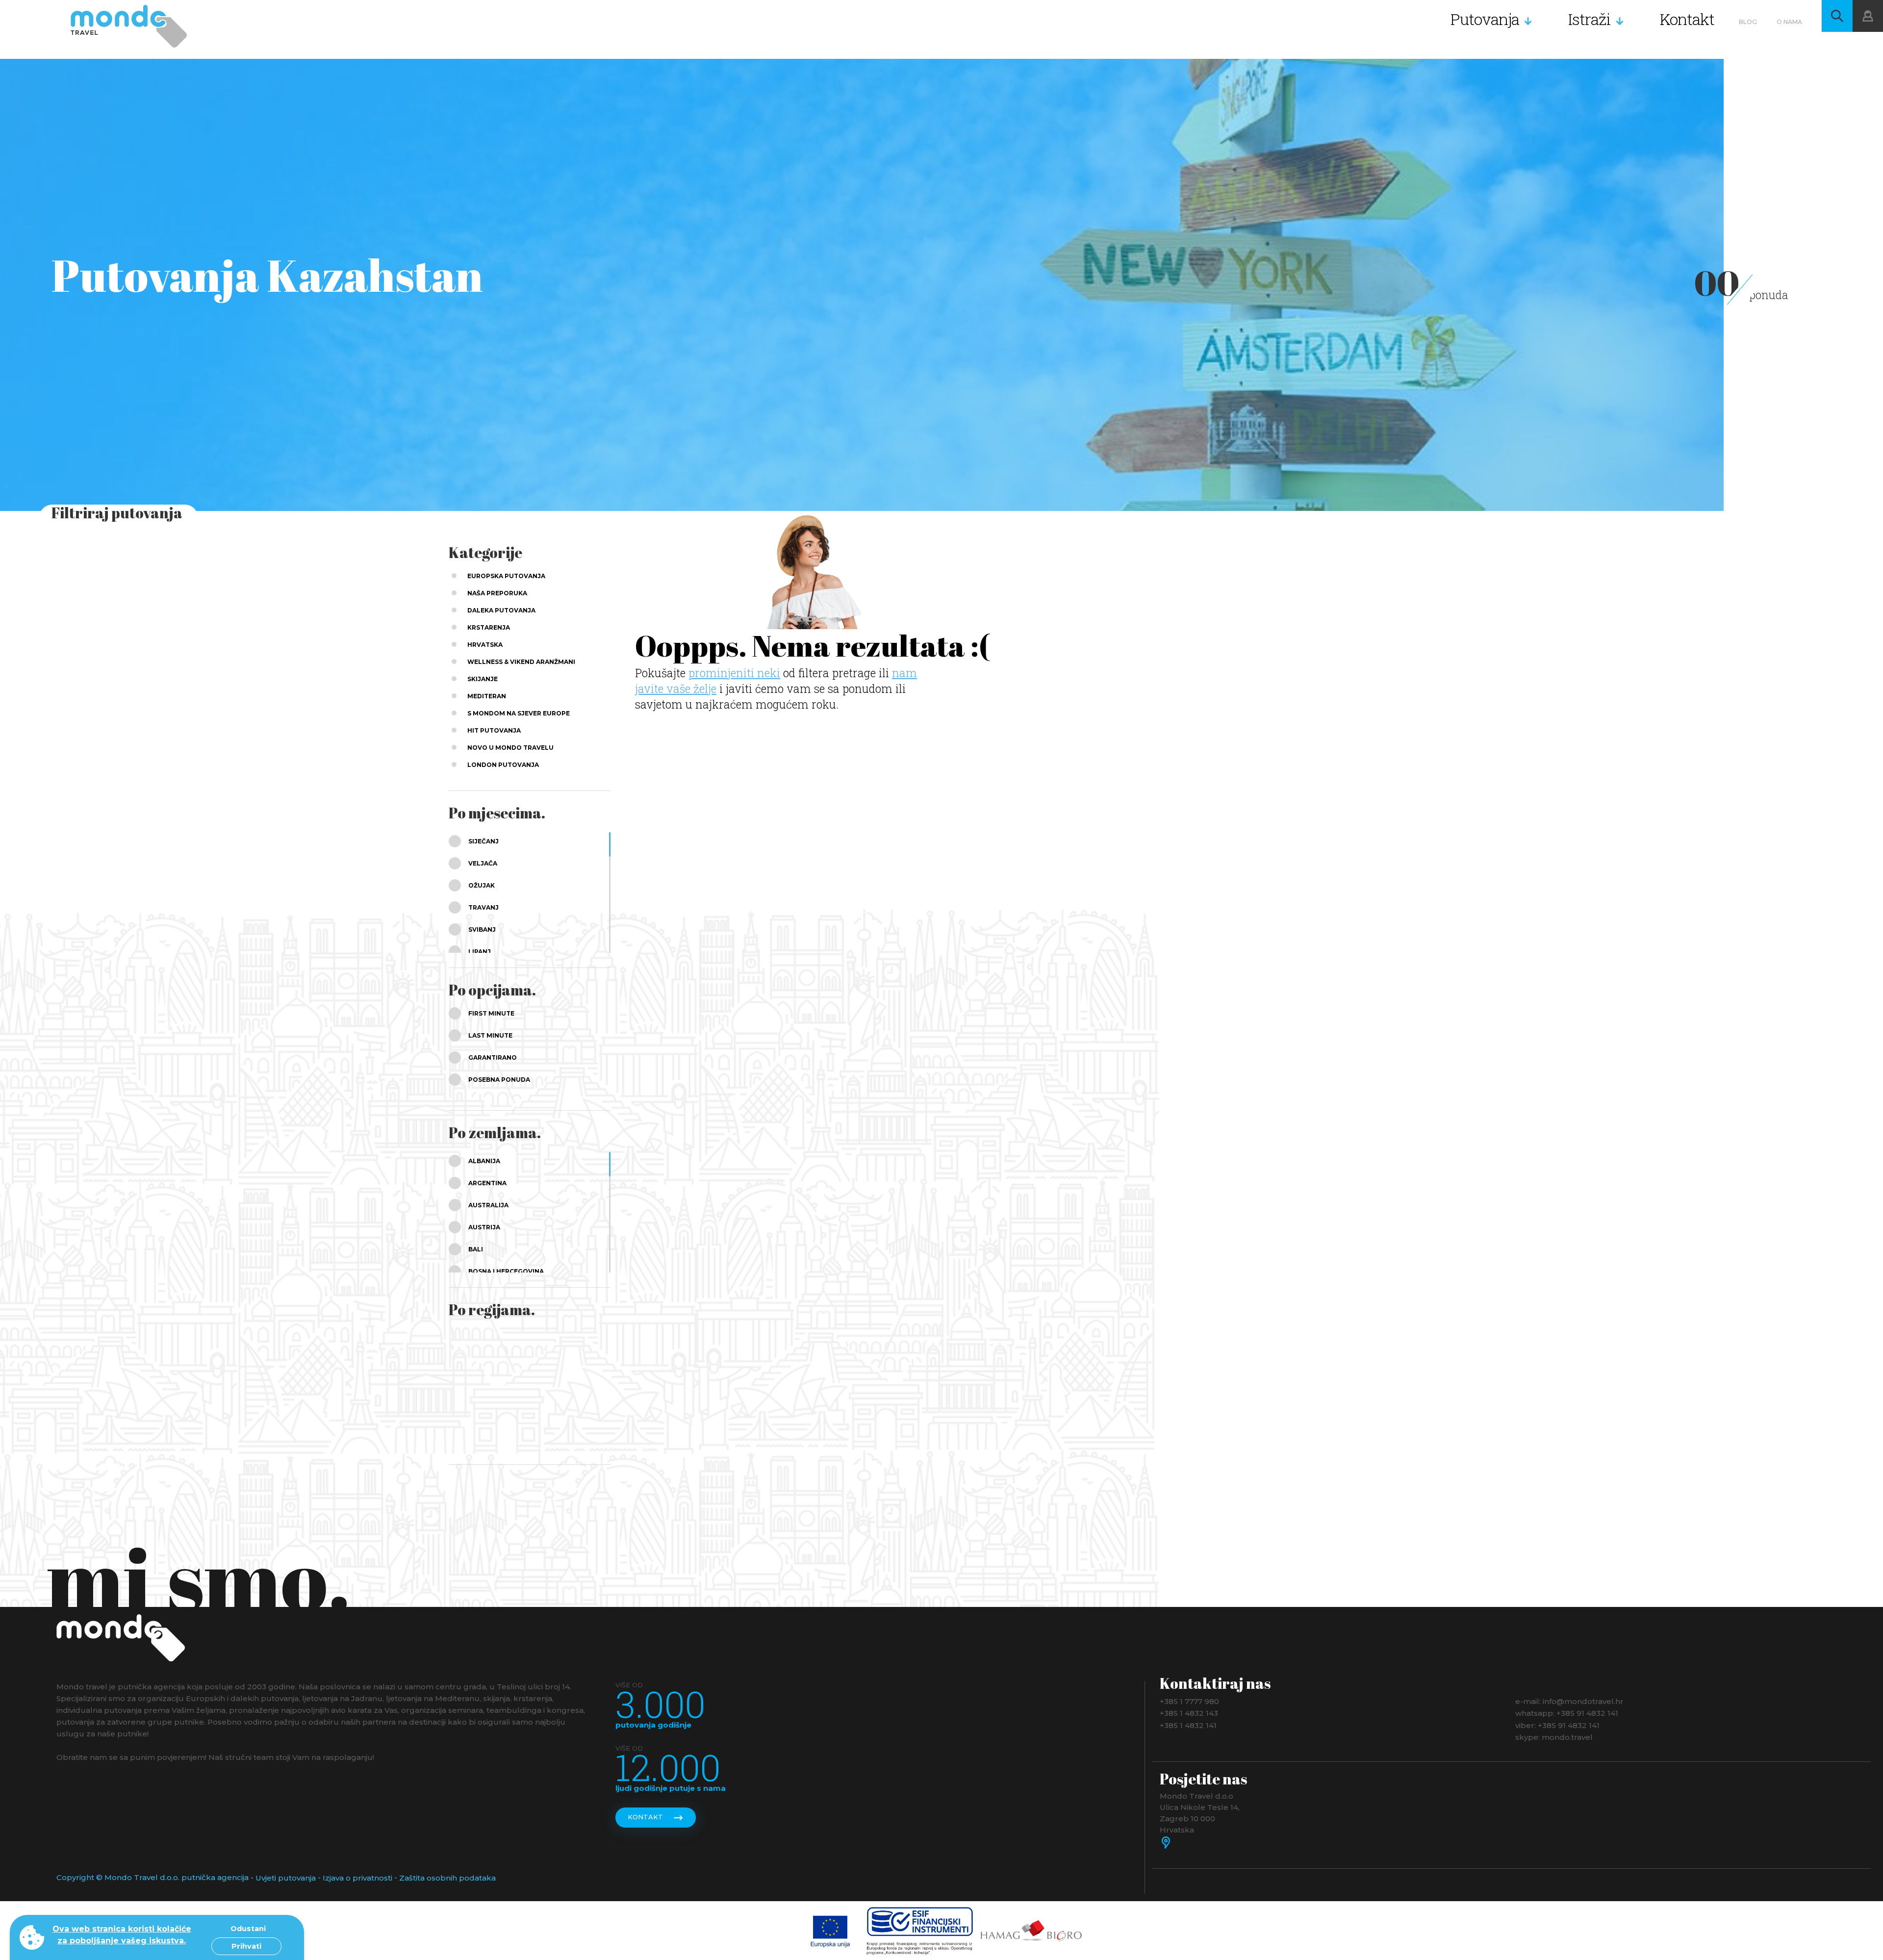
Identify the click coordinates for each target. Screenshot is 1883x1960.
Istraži (1590, 19)
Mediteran (487, 696)
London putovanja (503, 765)
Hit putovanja (494, 730)
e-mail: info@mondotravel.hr (1569, 1701)
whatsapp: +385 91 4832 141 (1567, 1713)
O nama (1789, 22)
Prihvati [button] (246, 1946)
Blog (1748, 22)
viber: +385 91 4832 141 (1557, 1725)
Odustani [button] (248, 1929)
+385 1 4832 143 (1189, 1713)
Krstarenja (489, 627)
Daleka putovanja (501, 610)
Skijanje (483, 679)
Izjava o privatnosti (357, 1878)
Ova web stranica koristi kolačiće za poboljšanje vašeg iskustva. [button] (122, 1935)
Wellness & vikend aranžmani (521, 662)
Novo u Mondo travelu (510, 748)
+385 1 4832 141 (1188, 1725)
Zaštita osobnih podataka (447, 1878)
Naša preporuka (497, 593)
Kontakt (1687, 19)
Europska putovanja (506, 576)
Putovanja (1485, 19)
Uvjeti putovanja (286, 1878)
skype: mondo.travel (1554, 1737)
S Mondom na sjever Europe (519, 713)
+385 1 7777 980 (1189, 1701)
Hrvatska (485, 645)
